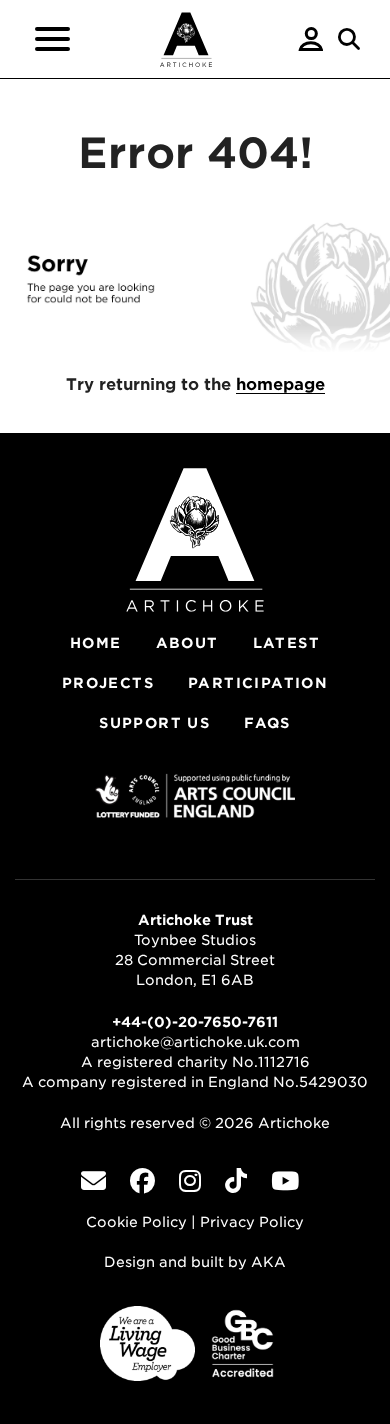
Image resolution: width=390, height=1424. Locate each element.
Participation (258, 683)
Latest (286, 643)
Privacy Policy (252, 1222)
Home (96, 643)
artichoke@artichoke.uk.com (195, 1042)
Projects (108, 683)
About (187, 643)
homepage (280, 384)
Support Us (154, 723)
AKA (268, 1262)
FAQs (267, 723)
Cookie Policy (136, 1222)
